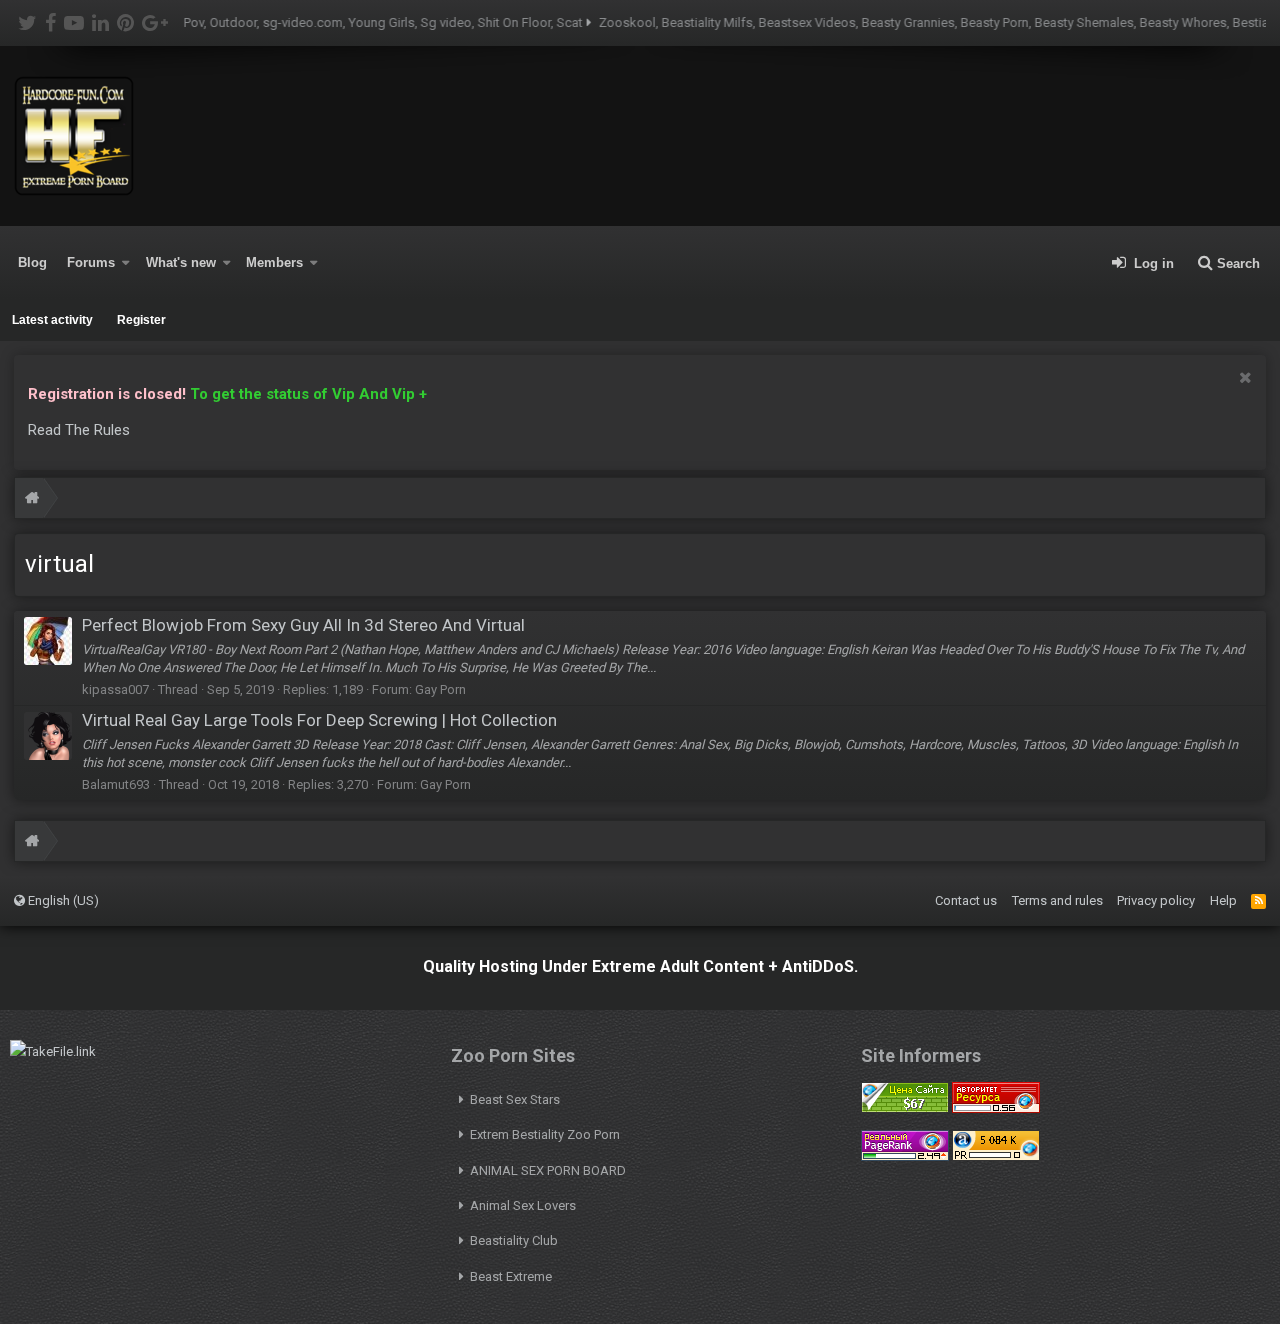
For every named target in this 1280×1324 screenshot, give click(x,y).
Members (274, 262)
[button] (126, 263)
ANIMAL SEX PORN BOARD (548, 1170)
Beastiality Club (514, 1240)
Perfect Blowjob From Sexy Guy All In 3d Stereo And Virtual (303, 625)
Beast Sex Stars (515, 1099)
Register (141, 320)
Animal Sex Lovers (523, 1205)
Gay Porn (440, 689)
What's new (181, 262)
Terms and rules (1057, 900)
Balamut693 (116, 784)
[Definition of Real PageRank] (905, 1156)
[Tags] (32, 500)
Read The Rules (79, 430)
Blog (32, 262)
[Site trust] (996, 1108)
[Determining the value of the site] (905, 1108)
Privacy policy (1156, 900)
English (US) (62, 900)
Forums (91, 262)
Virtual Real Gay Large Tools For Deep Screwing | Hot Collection (319, 720)
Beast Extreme (511, 1276)
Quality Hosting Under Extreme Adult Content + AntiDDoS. (640, 966)
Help (1223, 900)
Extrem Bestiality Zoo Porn (545, 1134)
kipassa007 (115, 689)
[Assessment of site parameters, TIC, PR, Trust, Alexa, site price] (996, 1156)
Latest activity (52, 320)
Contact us (966, 900)
